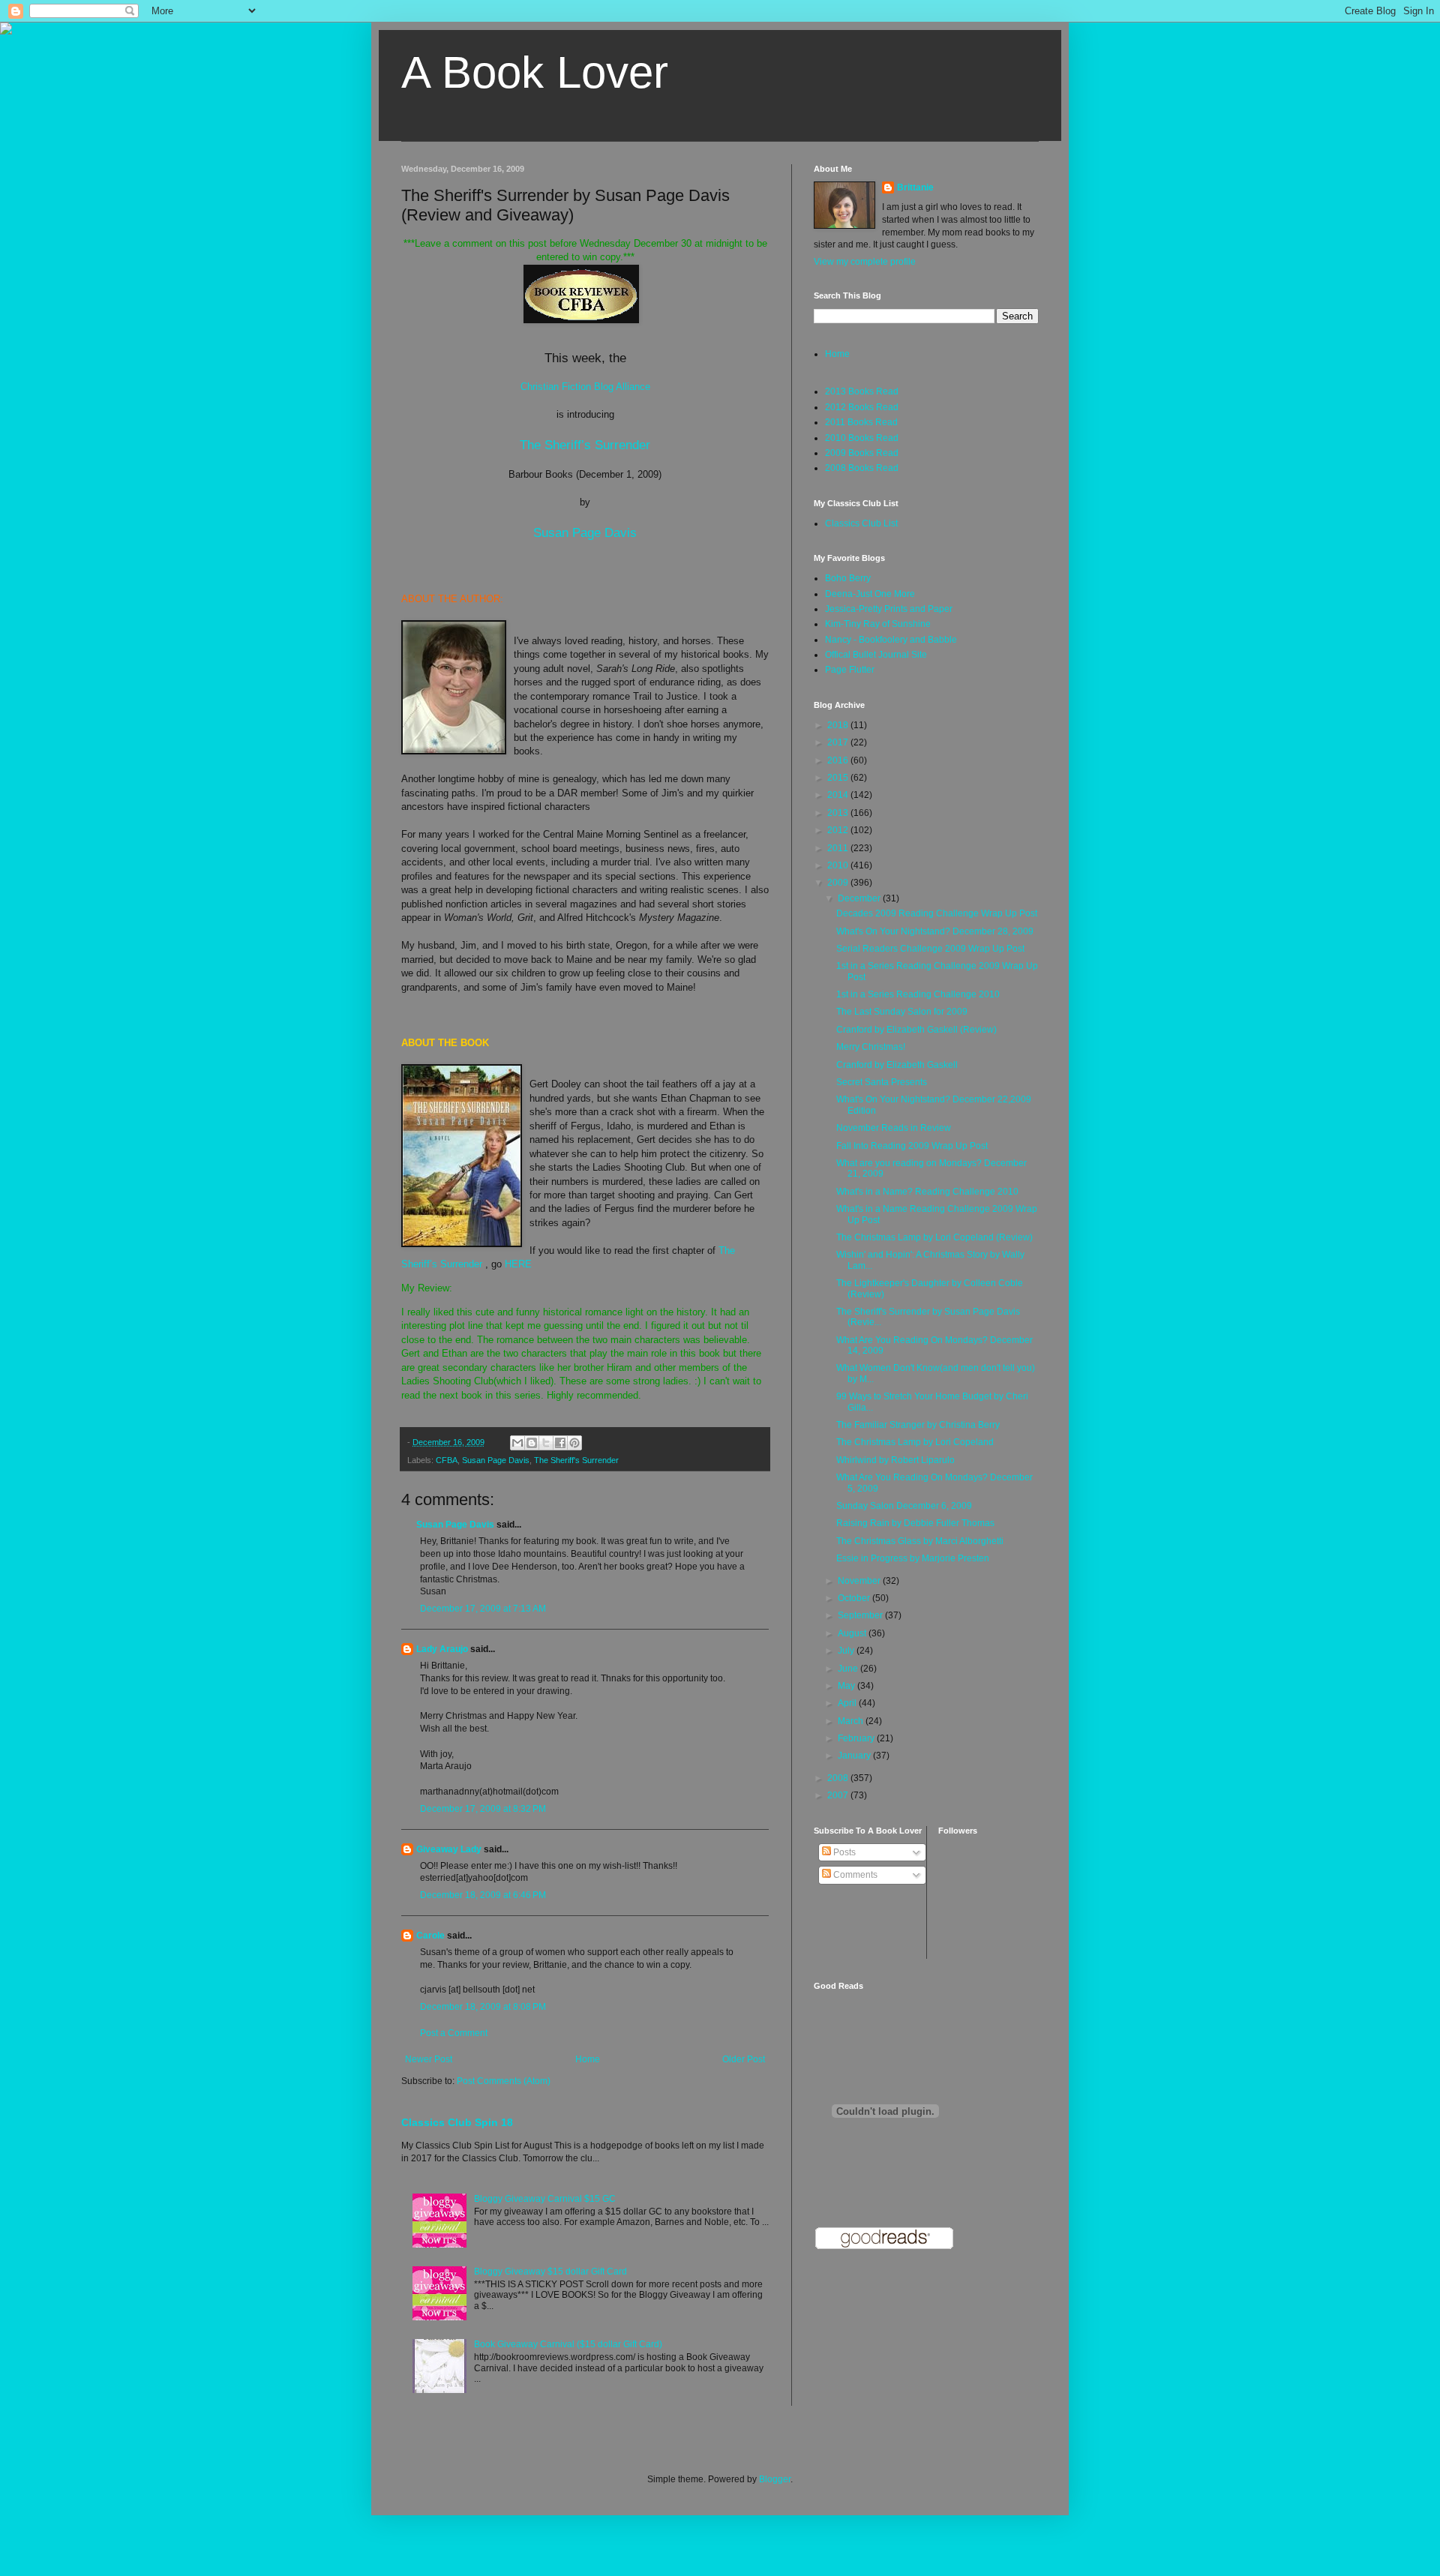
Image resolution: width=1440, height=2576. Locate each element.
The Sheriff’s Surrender (585, 445)
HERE (518, 1264)
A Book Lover (535, 72)
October (855, 1598)
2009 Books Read (862, 453)
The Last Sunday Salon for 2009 (902, 1012)
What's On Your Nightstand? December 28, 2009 (935, 931)
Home (588, 2059)
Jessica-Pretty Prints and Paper (889, 609)
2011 (839, 848)
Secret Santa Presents (882, 1082)
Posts (843, 1852)
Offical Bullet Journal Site (876, 655)
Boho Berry (848, 578)
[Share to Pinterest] (574, 1443)
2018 (839, 725)
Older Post (744, 2059)
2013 (839, 813)
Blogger (775, 2479)
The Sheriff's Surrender (576, 1460)
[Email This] (517, 1443)
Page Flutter (850, 670)
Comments (854, 1875)
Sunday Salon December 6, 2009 (904, 1506)
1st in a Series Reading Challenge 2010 (918, 994)
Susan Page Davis (585, 532)
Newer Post (429, 2059)
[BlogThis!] (532, 1443)
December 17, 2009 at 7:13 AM (483, 1609)
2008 (839, 1778)
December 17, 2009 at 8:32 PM (483, 1809)
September (861, 1615)
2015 (839, 778)
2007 (839, 1795)
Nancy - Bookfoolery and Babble (891, 640)
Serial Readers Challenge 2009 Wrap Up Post (930, 949)
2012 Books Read (862, 407)
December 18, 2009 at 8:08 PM (483, 2007)
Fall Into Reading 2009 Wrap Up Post (912, 1146)
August (853, 1633)
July (847, 1651)
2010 (839, 865)
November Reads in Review (894, 1128)
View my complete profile (865, 262)
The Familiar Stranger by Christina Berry (918, 1425)
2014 (839, 795)
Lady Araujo (442, 1649)
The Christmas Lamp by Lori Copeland (915, 1442)
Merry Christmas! (871, 1047)
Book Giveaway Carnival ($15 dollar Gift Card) (568, 2344)
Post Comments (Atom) (504, 2081)
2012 (839, 830)
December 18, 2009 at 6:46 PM (483, 1895)
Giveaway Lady (449, 1849)
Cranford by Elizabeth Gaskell (897, 1065)
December (860, 898)
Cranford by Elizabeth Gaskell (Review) (916, 1030)
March (852, 1721)
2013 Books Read (862, 391)
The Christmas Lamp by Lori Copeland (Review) (934, 1237)
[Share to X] (546, 1443)
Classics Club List (861, 523)
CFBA (447, 1460)
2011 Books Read (861, 422)
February (857, 1738)
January (855, 1756)
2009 (839, 883)
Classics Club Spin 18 (457, 2122)
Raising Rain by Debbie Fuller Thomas (915, 1523)
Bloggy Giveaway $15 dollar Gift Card (550, 2272)
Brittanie (915, 187)
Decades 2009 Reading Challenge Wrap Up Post (937, 913)
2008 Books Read (862, 468)
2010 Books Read (862, 438)
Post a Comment (454, 2033)
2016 (839, 760)
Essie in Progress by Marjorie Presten (913, 1558)
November (860, 1581)
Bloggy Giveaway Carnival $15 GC (545, 2199)
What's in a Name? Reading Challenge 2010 (927, 1192)
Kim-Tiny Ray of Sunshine (878, 624)
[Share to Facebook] (560, 1443)
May (847, 1686)
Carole (430, 1936)
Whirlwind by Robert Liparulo (895, 1460)
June (849, 1669)
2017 (839, 742)
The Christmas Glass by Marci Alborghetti (920, 1541)
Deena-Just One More (870, 594)
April (848, 1703)
